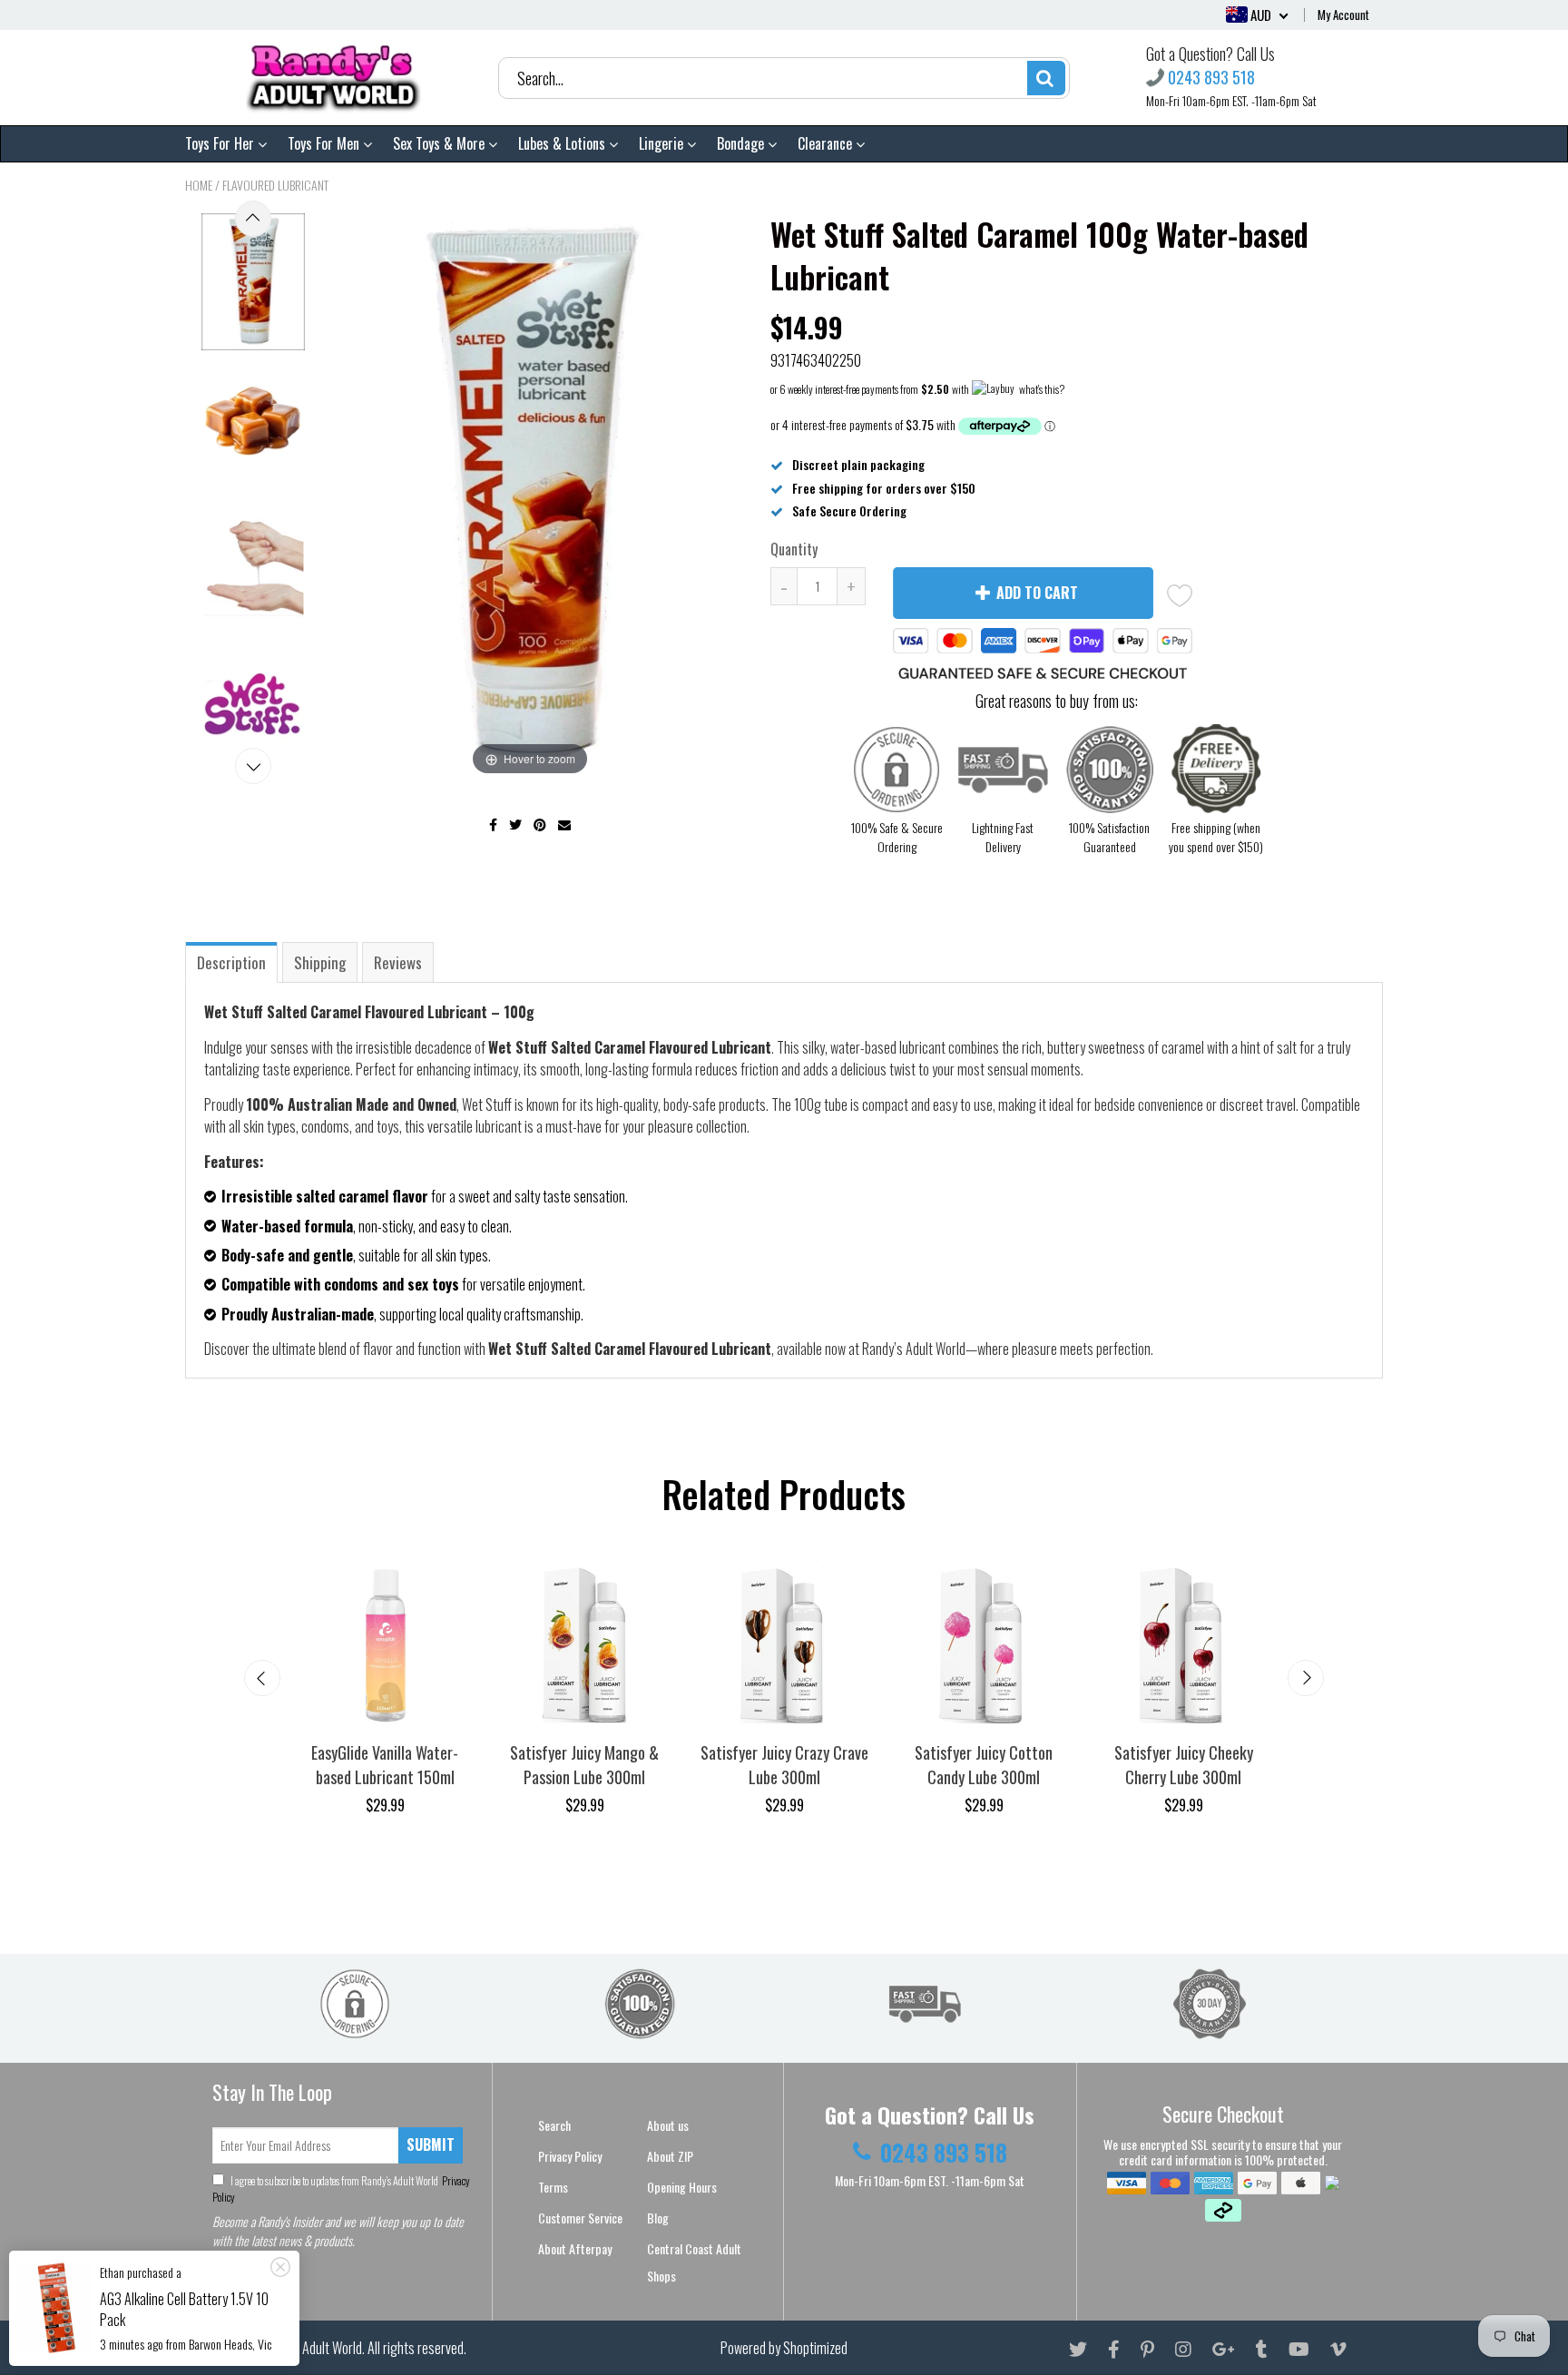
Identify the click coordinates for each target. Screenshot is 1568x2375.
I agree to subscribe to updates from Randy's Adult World (341, 2189)
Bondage (742, 143)
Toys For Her (221, 143)
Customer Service (580, 2218)
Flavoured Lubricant (275, 185)
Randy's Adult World (311, 2348)
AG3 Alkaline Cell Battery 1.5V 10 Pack (184, 2309)
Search (554, 2125)
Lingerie (663, 143)
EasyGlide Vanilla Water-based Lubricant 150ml (385, 1765)
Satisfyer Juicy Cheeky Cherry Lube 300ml (1184, 1765)
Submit (431, 2144)
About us (668, 2125)
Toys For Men (325, 143)
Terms (553, 2187)
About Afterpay (575, 2248)
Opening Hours (682, 2187)
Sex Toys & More (441, 143)
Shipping (320, 962)
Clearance (827, 143)
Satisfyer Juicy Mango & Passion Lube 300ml (584, 1765)
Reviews (398, 962)
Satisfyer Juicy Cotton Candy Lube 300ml (984, 1765)
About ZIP (670, 2156)
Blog (658, 2218)
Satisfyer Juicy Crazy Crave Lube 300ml (784, 1765)
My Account (1343, 15)
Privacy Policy (570, 2156)
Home (199, 185)
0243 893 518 (1211, 78)
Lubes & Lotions (563, 143)
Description (231, 962)
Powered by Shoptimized (784, 2348)
